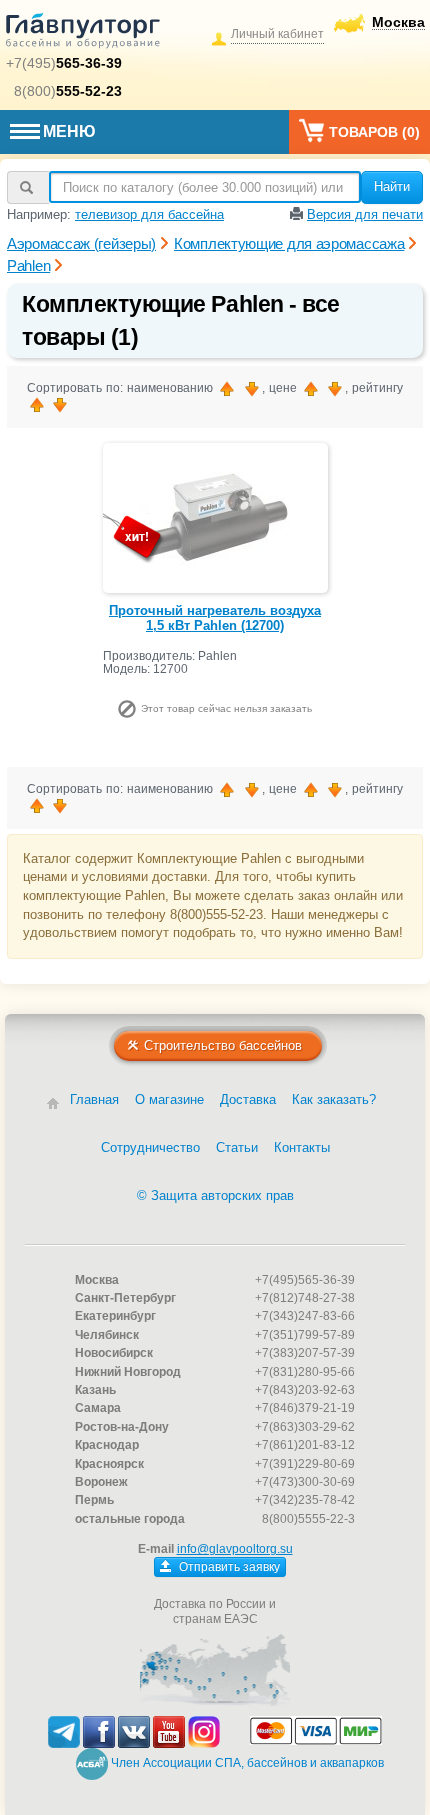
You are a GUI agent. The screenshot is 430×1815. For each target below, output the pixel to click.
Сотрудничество (150, 1147)
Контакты (302, 1147)
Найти (392, 186)
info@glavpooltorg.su (235, 1549)
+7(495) (64, 63)
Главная (94, 1099)
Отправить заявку (228, 1567)
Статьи (237, 1147)
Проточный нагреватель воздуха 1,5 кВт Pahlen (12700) (215, 618)
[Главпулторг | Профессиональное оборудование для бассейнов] (83, 34)
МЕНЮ (69, 131)
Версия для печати (365, 214)
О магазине (169, 1099)
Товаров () (374, 132)
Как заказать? (334, 1099)
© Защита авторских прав (215, 1195)
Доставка (248, 1099)
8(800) (68, 91)
